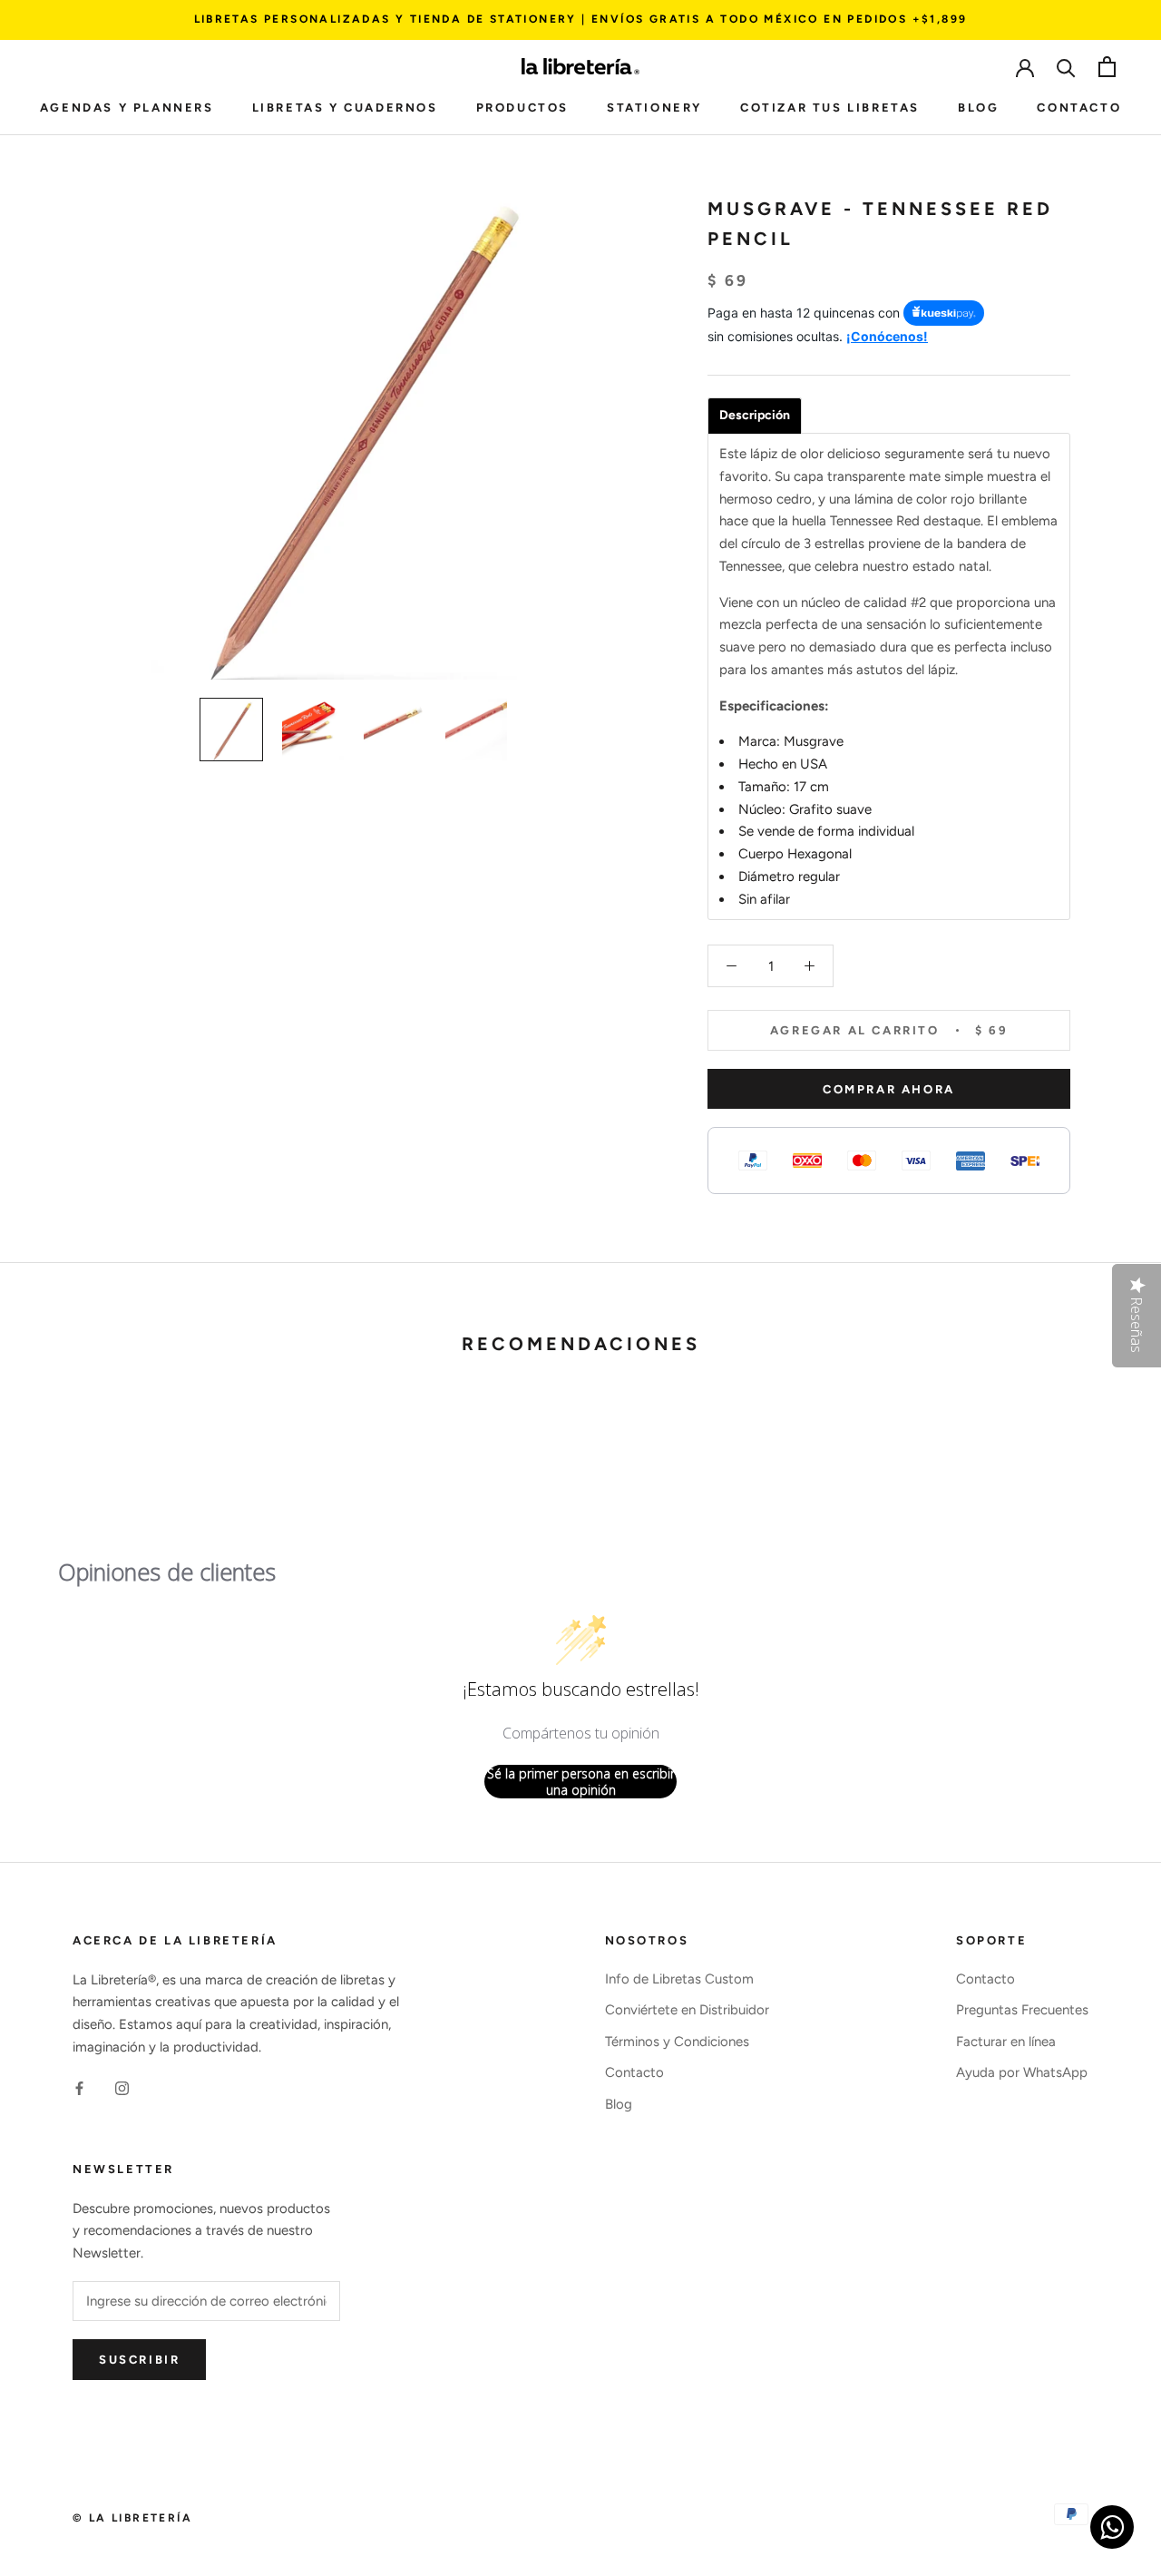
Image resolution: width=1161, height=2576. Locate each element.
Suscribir (139, 2360)
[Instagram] (122, 2088)
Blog (978, 108)
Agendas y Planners (127, 108)
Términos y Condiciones (677, 2042)
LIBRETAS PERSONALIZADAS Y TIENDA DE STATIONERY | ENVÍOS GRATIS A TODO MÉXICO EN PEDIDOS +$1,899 (581, 19)
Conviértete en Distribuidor (687, 2010)
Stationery (654, 108)
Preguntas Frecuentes (1022, 2010)
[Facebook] (79, 2088)
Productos (522, 108)
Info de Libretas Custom (679, 1979)
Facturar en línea (1006, 2042)
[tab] (755, 416)
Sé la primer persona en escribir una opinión (581, 1782)
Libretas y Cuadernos (345, 108)
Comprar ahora (889, 1089)
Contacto (1079, 108)
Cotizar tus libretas (830, 108)
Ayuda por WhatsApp (1022, 2072)
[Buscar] (1066, 67)
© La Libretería (132, 2518)
